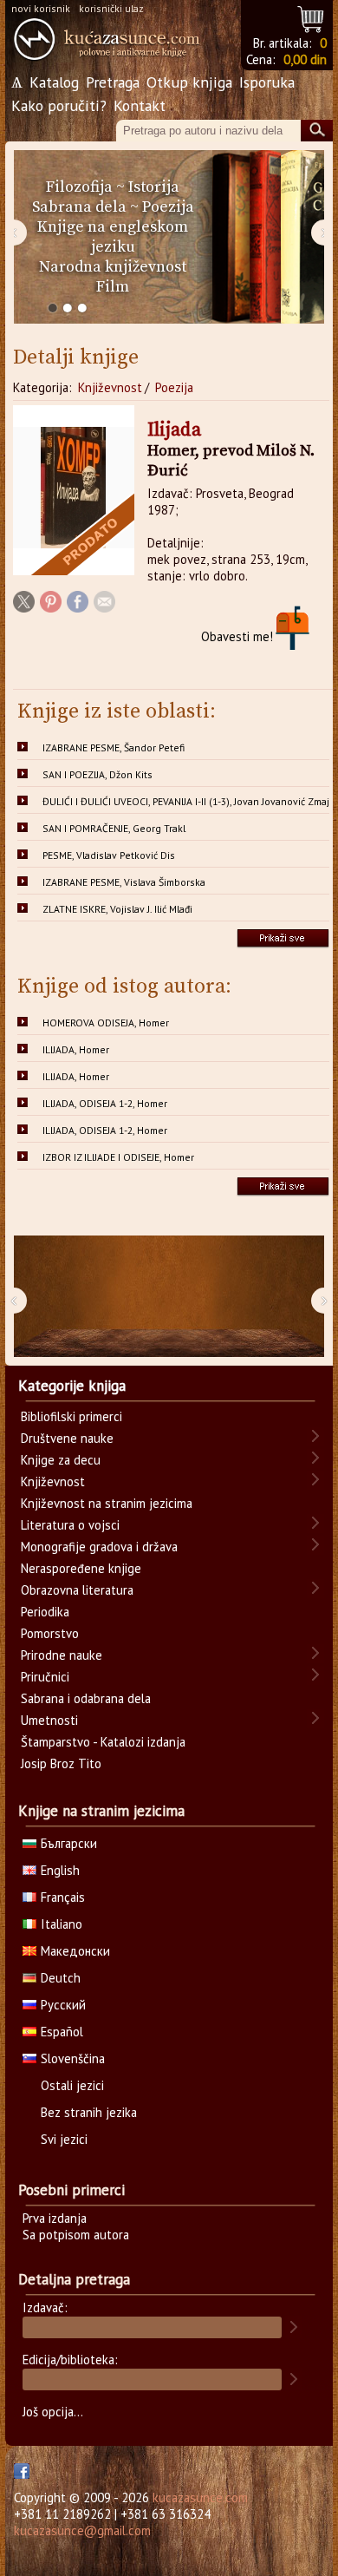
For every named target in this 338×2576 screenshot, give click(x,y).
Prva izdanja (55, 2218)
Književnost (110, 387)
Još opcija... (53, 2412)
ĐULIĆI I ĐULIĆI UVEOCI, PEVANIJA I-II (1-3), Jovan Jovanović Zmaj (186, 801)
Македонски (75, 1951)
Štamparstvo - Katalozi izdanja (103, 1742)
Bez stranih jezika (89, 2112)
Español (62, 2032)
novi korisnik (41, 8)
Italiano (62, 1924)
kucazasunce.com (200, 2497)
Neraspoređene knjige (81, 1568)
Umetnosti (49, 1720)
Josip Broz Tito (61, 1763)
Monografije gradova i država (99, 1547)
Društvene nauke (67, 1438)
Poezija (168, 207)
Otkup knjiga (189, 82)
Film (113, 287)
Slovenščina (73, 2058)
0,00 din (305, 59)
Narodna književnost (113, 267)
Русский (63, 2005)
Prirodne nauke (62, 1655)
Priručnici (45, 1677)
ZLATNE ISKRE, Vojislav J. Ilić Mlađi (117, 909)
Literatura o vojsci (70, 1525)
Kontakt (140, 105)
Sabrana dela (79, 207)
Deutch (61, 1978)
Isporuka (267, 82)
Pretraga (113, 82)
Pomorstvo (50, 1633)
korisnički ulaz (111, 8)
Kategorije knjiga (72, 1386)
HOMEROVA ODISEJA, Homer (106, 1023)
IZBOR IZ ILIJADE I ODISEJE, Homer (118, 1157)
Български (69, 1843)
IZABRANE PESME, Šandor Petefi (114, 747)
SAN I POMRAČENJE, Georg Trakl (114, 828)
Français (63, 1897)
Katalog (54, 82)
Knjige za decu (61, 1460)
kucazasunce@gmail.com (82, 2530)
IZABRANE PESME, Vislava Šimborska (124, 882)
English (60, 1870)
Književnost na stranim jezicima (107, 1503)
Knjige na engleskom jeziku (113, 237)
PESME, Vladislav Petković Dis (109, 855)
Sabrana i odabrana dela (86, 1698)
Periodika (45, 1612)
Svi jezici (64, 2139)
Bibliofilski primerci (71, 1416)
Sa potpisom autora (76, 2235)
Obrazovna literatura (77, 1590)
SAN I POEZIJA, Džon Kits (97, 774)
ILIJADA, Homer (76, 1049)
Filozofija (79, 187)
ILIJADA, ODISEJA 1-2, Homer (105, 1103)
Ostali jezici (72, 2085)
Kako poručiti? (59, 105)
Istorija (154, 187)
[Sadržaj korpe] (312, 17)
